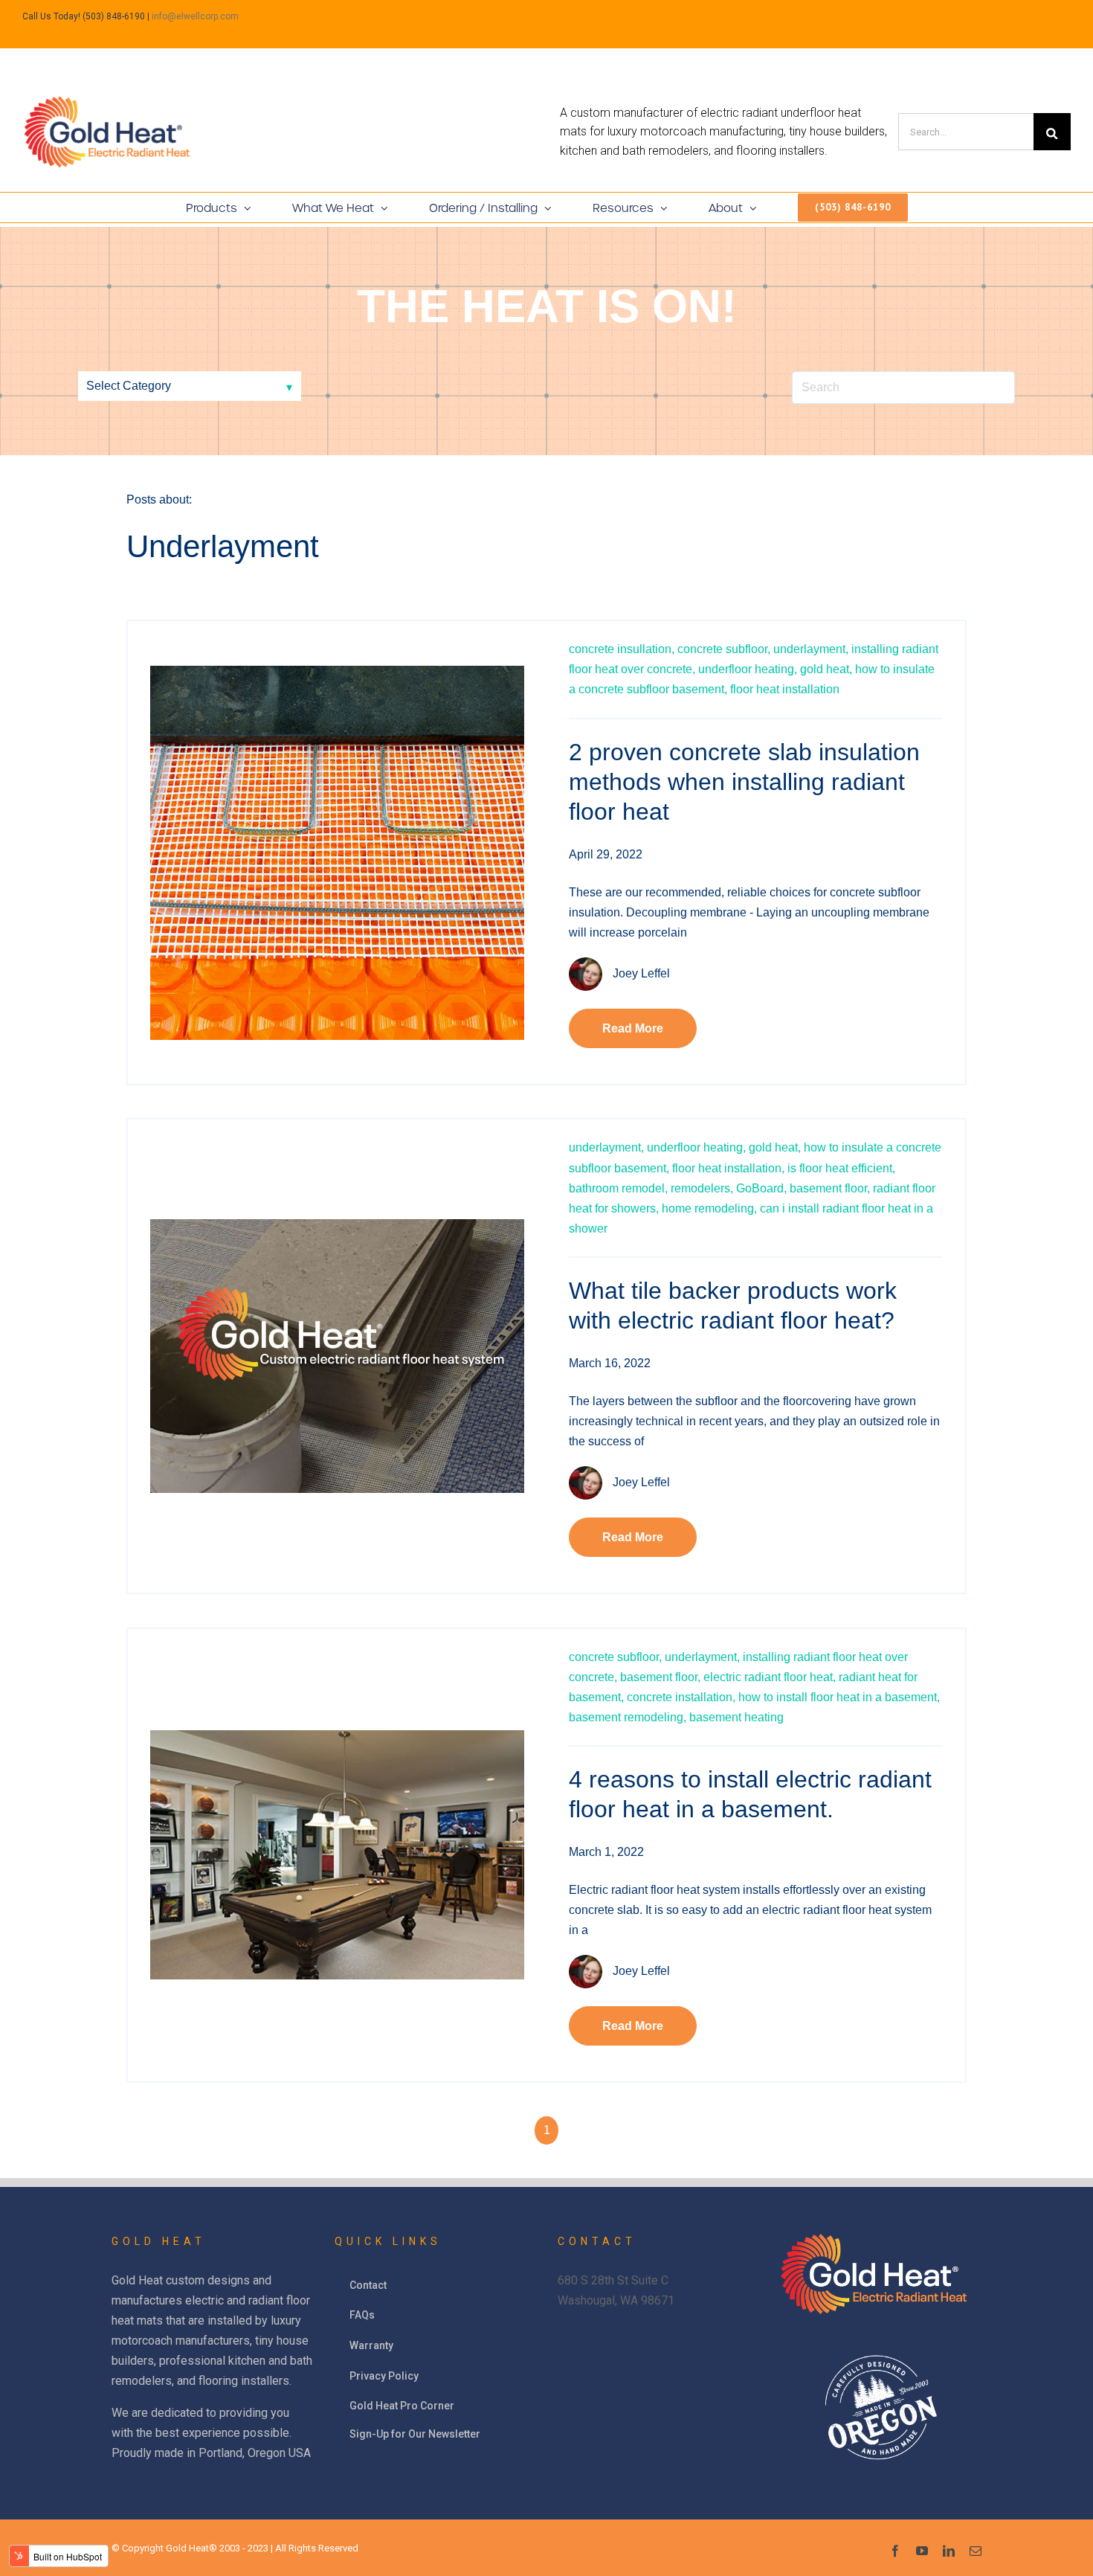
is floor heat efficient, (841, 1168)
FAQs (362, 2315)
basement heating (736, 1717)
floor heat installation (785, 689)
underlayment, (811, 649)
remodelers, (702, 1188)
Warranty (371, 2345)
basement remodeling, (628, 1717)
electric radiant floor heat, (770, 1677)
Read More (633, 1028)
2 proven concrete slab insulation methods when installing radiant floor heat (744, 782)
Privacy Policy (384, 2376)
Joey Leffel (641, 973)
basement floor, (830, 1188)
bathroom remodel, (618, 1188)
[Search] (1052, 132)
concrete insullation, (622, 649)
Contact (368, 2285)
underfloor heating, (748, 669)
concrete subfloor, (724, 649)
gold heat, (826, 669)
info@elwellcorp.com (195, 16)
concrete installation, (681, 1697)
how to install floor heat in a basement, (839, 1697)
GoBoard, (761, 1188)
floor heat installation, (728, 1168)
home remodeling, (709, 1208)
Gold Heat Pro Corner (402, 2406)
